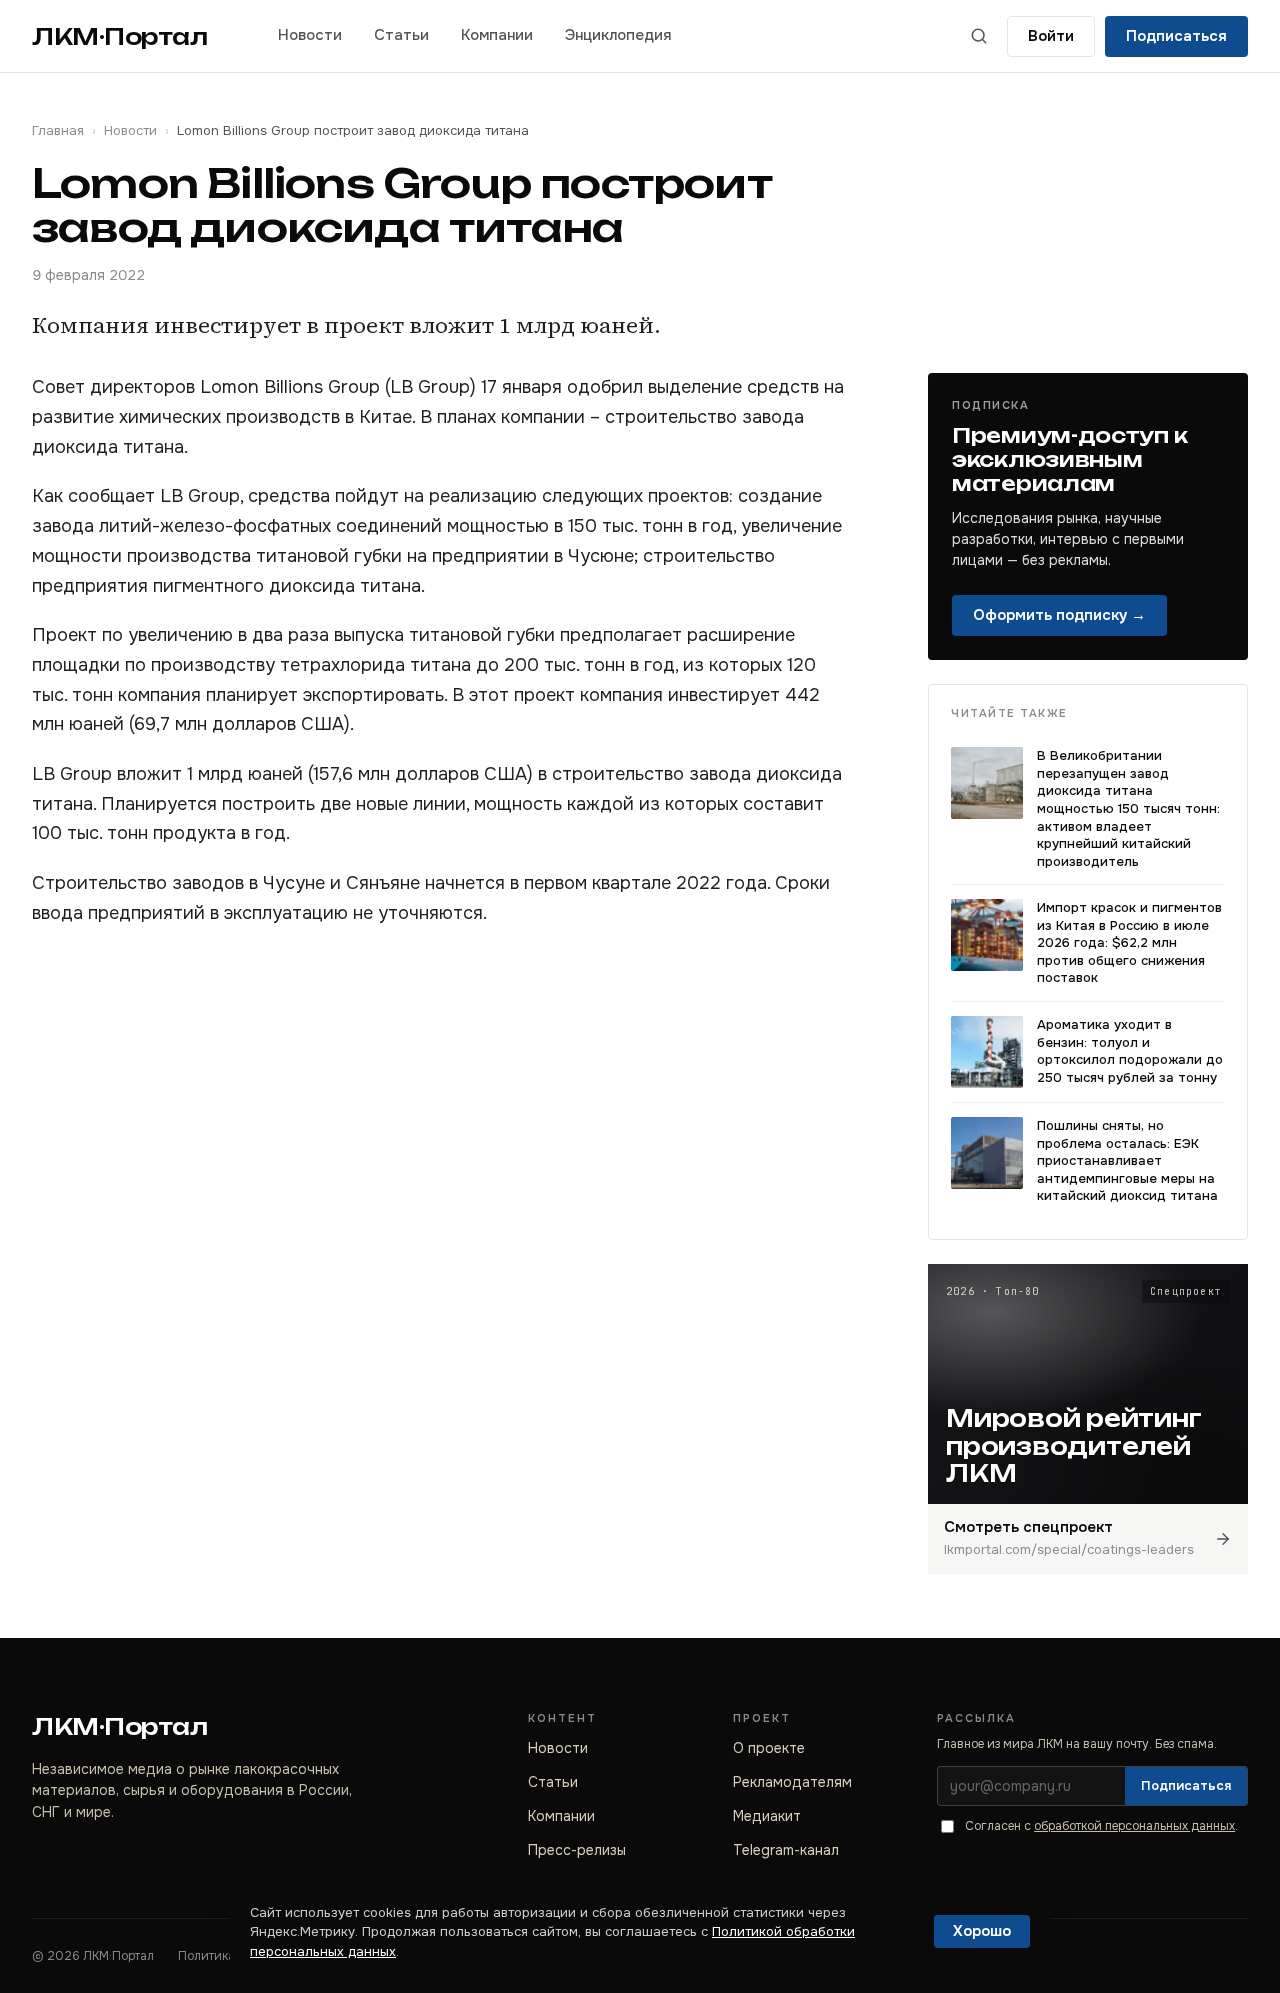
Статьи (401, 35)
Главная (58, 130)
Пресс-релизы (577, 1850)
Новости (310, 35)
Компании (497, 35)
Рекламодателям (792, 1782)
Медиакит (767, 1816)
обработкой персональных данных (1134, 1826)
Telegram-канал (786, 1850)
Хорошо (982, 1931)
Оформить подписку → (1059, 615)
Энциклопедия (618, 35)
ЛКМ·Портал (120, 36)
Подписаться (1176, 36)
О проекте (769, 1748)
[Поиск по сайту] (979, 36)
